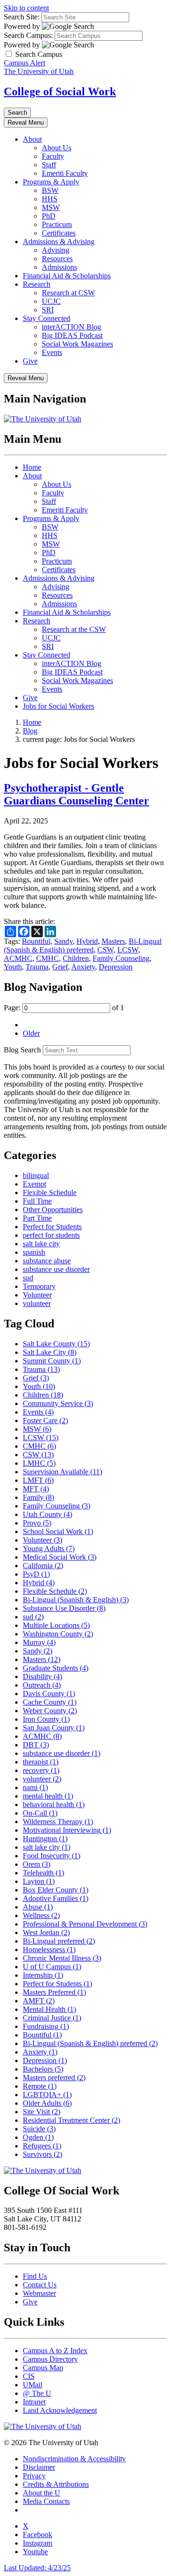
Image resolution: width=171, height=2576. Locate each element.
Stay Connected (47, 318)
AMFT (39, 2001)
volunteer (37, 1303)
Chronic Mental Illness (62, 1958)
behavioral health (54, 1804)
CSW (105, 950)
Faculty (53, 156)
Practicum (57, 224)
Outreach (42, 1685)
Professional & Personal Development (85, 1924)
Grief (60, 967)
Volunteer (37, 1295)
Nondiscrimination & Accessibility (74, 2459)
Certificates (59, 233)
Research (37, 284)
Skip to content (26, 8)
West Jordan (46, 1932)
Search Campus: (28, 35)
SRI (48, 310)
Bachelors (43, 2069)
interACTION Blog (71, 327)
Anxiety (83, 967)
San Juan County (54, 1728)
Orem (37, 1864)
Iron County (46, 1719)
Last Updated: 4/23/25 (37, 2568)
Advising (56, 250)
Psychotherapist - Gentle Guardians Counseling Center (76, 794)
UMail (33, 2385)
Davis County (49, 1694)
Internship (43, 1975)
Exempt (34, 1184)
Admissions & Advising (59, 242)
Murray (39, 1642)
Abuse (38, 1907)
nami (35, 1787)
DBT (36, 1745)
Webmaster (39, 2293)
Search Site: (22, 17)
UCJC (51, 301)
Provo (37, 1523)
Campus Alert (24, 63)
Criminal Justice (52, 2018)
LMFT (38, 1480)
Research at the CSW (74, 629)
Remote (40, 2086)
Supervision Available (62, 1472)
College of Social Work (60, 91)
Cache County (50, 1702)
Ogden (38, 2137)
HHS (50, 199)
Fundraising (46, 2026)
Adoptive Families (56, 1898)
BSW (50, 190)
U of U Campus (52, 1967)
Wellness (41, 1915)
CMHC (47, 958)
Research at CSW (68, 293)
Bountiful (36, 941)
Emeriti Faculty (65, 173)
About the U (42, 2493)
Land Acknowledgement (60, 2410)
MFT (36, 1489)
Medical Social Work (60, 1557)
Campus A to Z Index (55, 2351)
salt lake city (41, 1244)
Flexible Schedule (50, 1192)
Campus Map (43, 2368)
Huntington (45, 1839)
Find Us (35, 2276)
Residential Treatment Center (71, 2120)
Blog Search (22, 1050)
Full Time (37, 1201)
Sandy (63, 941)
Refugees (42, 2146)
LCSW (128, 950)
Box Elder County (56, 1890)
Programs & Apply (51, 182)
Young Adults (49, 1548)
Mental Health (49, 2009)
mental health (48, 1796)
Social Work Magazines (77, 344)
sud (28, 1278)
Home (32, 467)
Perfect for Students (52, 1227)
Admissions (59, 267)
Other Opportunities (53, 1210)
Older (31, 1033)
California (43, 1566)
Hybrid (87, 941)
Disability (43, 1676)
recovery (41, 1770)
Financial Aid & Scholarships (67, 276)
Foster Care (45, 1420)
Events (52, 352)
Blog (30, 731)
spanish (34, 1252)
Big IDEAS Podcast (72, 335)
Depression (116, 967)
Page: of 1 (64, 1008)
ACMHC (18, 958)
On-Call (40, 1813)
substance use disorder (56, 1269)
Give (30, 361)
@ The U (37, 2393)
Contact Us (40, 2285)
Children (76, 958)
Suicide (39, 2129)
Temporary (39, 1286)
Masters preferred (54, 2078)
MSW (51, 207)
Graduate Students (56, 1668)
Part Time (37, 1218)
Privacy (34, 2476)
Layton (39, 1881)
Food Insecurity (52, 1856)
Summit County (52, 1361)
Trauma (37, 967)
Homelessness (49, 1950)
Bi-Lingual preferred (59, 1941)
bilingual (36, 1175)
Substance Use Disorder (64, 1608)
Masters (113, 941)
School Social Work (58, 1531)
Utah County (47, 1514)
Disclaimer (39, 2467)
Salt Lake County (56, 1344)
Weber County (50, 1711)
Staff (49, 165)
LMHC (39, 1463)
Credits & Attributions (56, 2484)
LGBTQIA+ (47, 2095)
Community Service (58, 1403)
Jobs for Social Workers (58, 706)
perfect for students (51, 1235)
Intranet (34, 2402)
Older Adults (47, 2103)
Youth (13, 967)
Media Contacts (46, 2501)
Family (38, 1497)
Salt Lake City (50, 1352)
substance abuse (47, 1261)
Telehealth (43, 1873)
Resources (57, 259)
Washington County (58, 1634)
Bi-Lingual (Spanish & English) (76, 1600)
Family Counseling (121, 958)
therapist (41, 1762)
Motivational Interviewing (67, 1830)
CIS (29, 2376)
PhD (49, 216)
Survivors (43, 2154)
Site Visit (42, 2112)
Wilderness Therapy (58, 1822)
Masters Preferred (54, 1992)
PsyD (36, 1574)
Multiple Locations (56, 1625)
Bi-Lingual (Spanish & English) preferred (83, 945)
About (32, 139)
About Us (57, 148)
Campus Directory (50, 2359)
